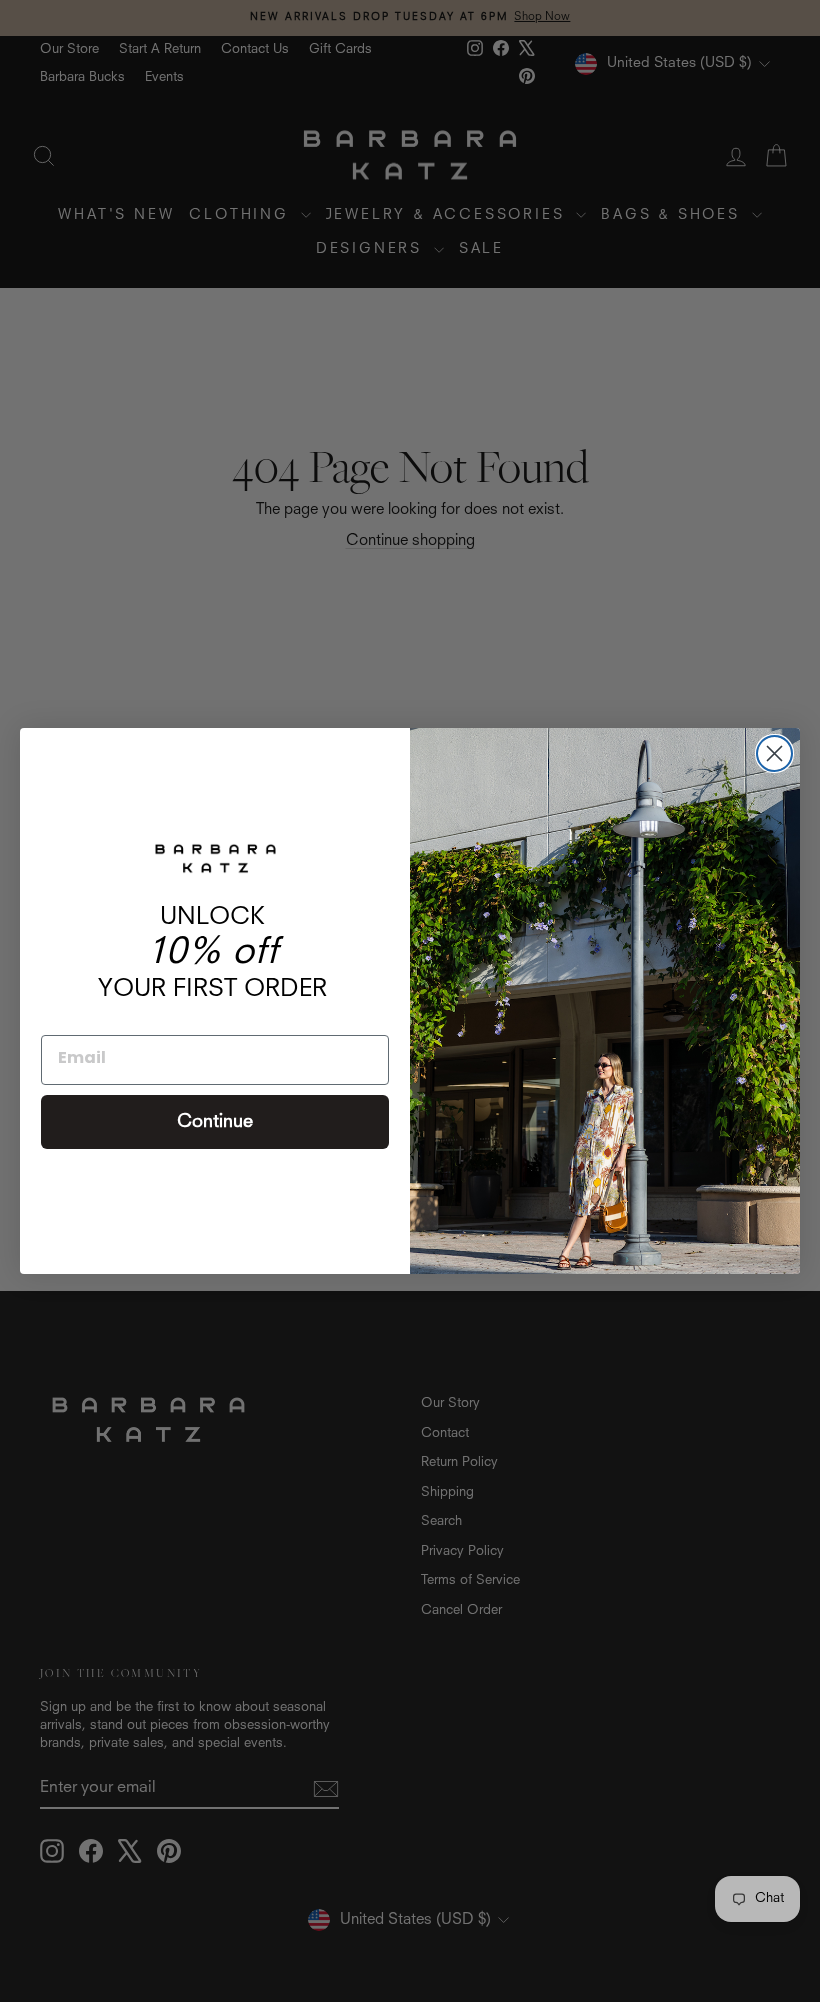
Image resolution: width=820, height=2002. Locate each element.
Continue (215, 1122)
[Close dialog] (774, 753)
